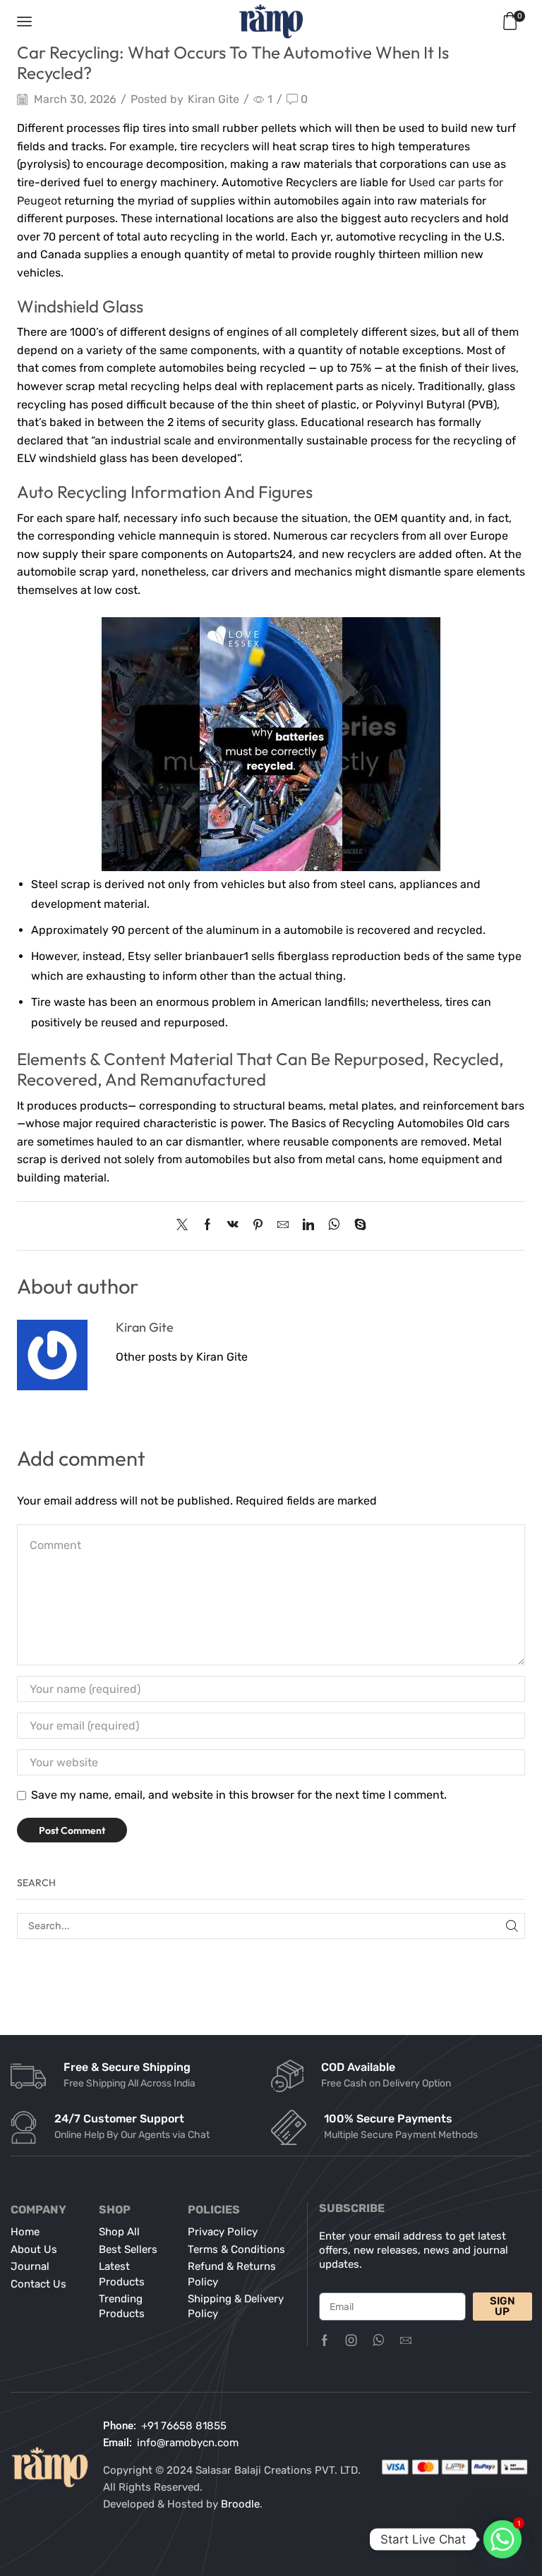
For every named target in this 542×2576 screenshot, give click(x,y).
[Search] (512, 1926)
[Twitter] (186, 1226)
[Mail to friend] (283, 1226)
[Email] (406, 2340)
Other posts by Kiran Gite (182, 1357)
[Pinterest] (258, 1226)
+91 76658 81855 (184, 2426)
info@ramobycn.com (188, 2443)
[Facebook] (207, 1226)
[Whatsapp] (379, 2340)
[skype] (357, 1226)
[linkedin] (308, 1226)
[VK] (233, 1226)
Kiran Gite (213, 99)
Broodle (240, 2504)
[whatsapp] (334, 1226)
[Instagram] (351, 2340)
